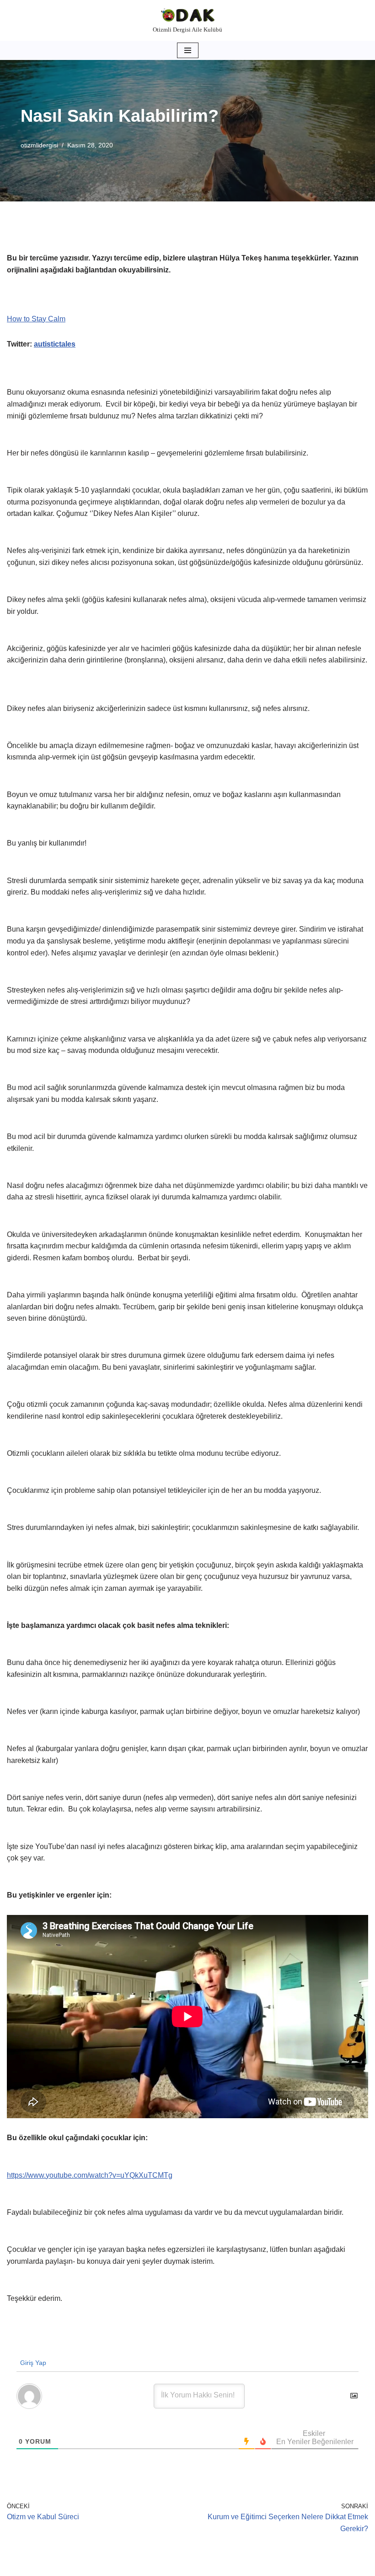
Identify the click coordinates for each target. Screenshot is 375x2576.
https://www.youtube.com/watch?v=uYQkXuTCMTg (90, 2175)
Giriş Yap (32, 2363)
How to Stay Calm (36, 319)
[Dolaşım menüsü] (188, 50)
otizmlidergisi (39, 145)
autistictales (55, 344)
